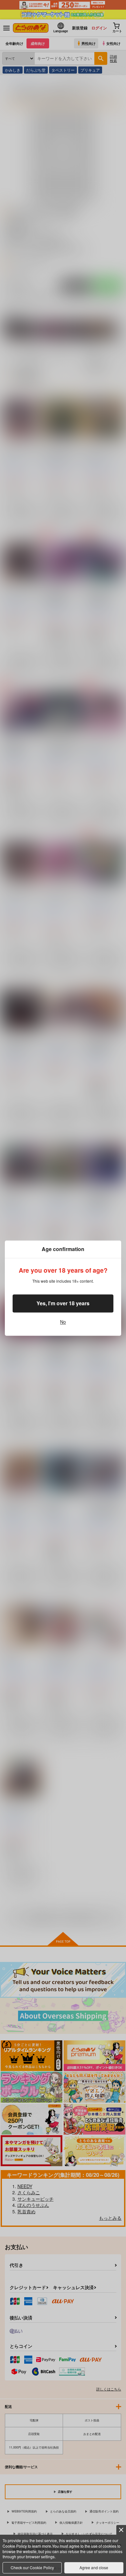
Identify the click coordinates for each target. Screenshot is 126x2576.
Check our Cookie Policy (32, 2567)
